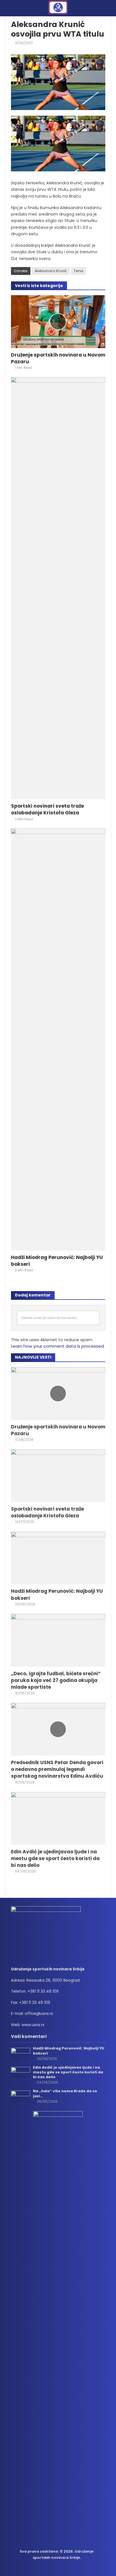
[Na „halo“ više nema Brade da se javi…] (21, 2096)
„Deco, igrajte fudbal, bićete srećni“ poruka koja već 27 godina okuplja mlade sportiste (56, 1680)
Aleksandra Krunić (51, 271)
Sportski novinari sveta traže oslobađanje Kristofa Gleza (47, 809)
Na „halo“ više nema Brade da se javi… (65, 2093)
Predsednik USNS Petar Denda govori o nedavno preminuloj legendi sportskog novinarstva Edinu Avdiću (57, 1769)
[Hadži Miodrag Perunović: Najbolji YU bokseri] (58, 1039)
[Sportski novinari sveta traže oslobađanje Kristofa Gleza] (58, 588)
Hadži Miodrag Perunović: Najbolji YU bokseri (57, 1261)
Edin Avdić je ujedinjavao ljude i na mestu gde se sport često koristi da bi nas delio (55, 1858)
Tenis (79, 271)
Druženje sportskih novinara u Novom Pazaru (58, 358)
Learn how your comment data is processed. (58, 1346)
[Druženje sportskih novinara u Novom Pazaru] (58, 321)
